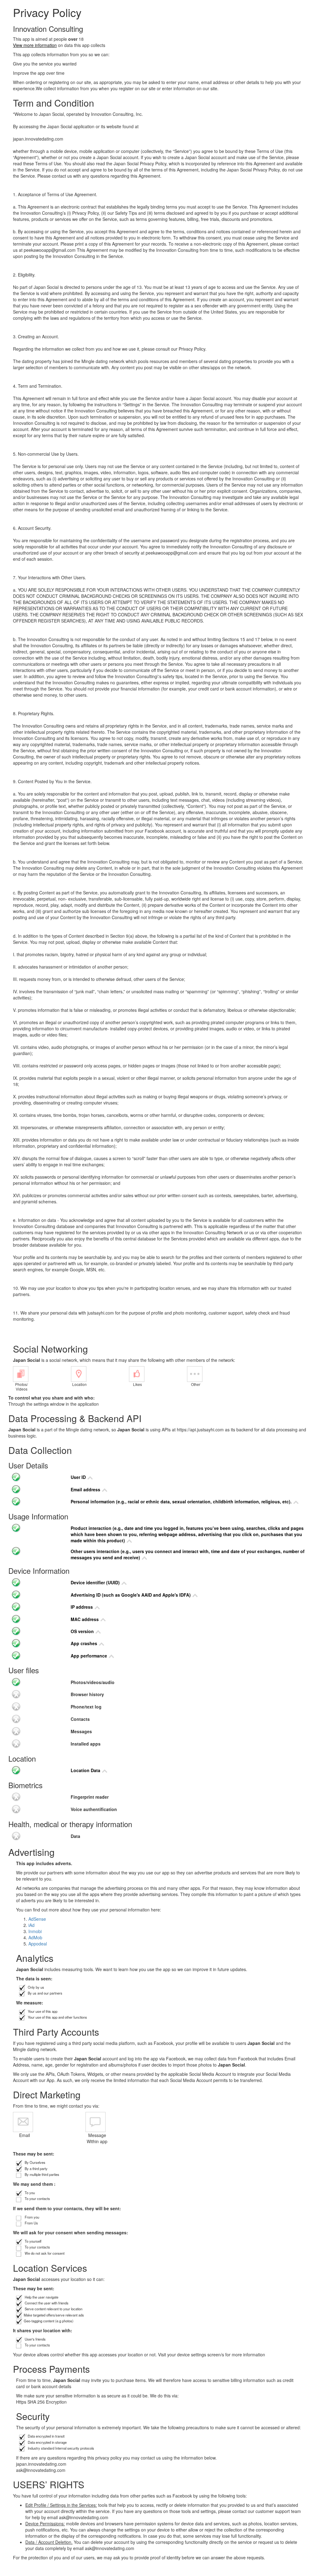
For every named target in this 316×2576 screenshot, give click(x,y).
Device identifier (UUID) (96, 1582)
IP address (82, 1607)
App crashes (85, 1643)
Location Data (86, 1770)
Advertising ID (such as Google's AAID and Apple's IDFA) (131, 1595)
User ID (79, 1477)
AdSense (37, 1919)
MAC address (85, 1619)
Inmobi (35, 1931)
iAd (31, 1925)
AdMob (35, 1937)
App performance (89, 1656)
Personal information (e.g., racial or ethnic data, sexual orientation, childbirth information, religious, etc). (182, 1501)
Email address (86, 1489)
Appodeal (38, 1944)
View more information (35, 45)
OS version (83, 1631)
